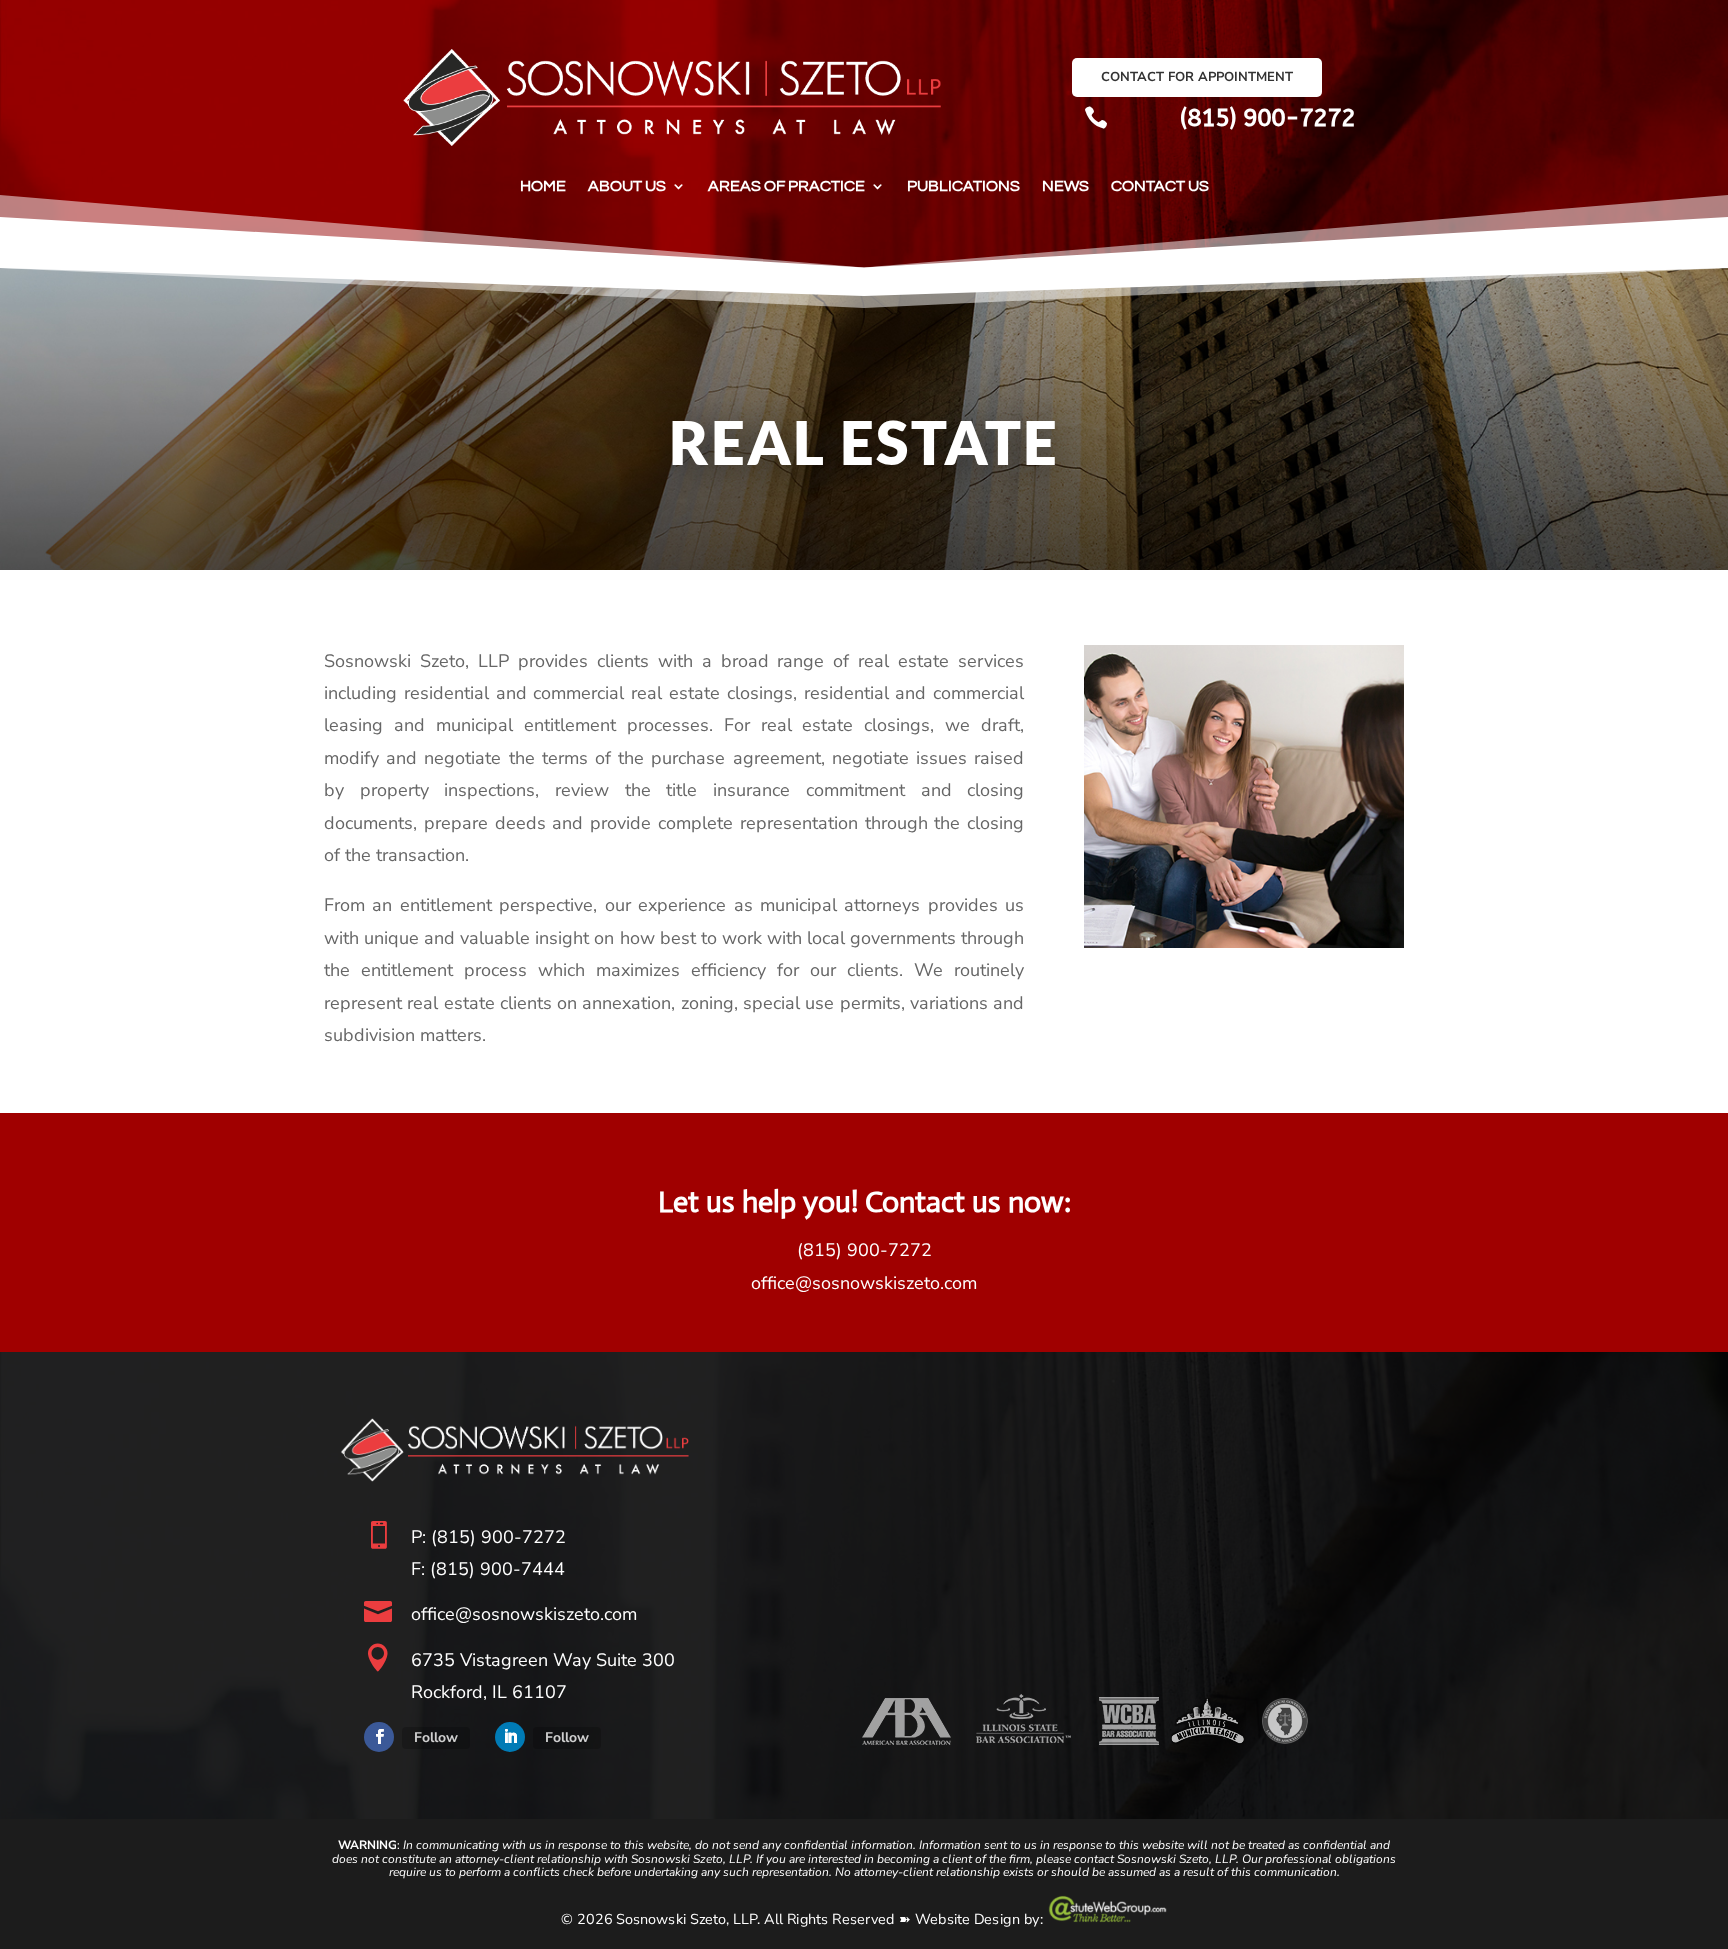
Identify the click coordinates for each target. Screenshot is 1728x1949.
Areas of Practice (786, 186)
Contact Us (1160, 186)
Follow (436, 1737)
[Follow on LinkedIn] (510, 1737)
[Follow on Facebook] (379, 1737)
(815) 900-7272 (1267, 118)
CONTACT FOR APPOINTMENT (1197, 77)
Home (543, 186)
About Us (627, 186)
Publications (963, 186)
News (1065, 186)
